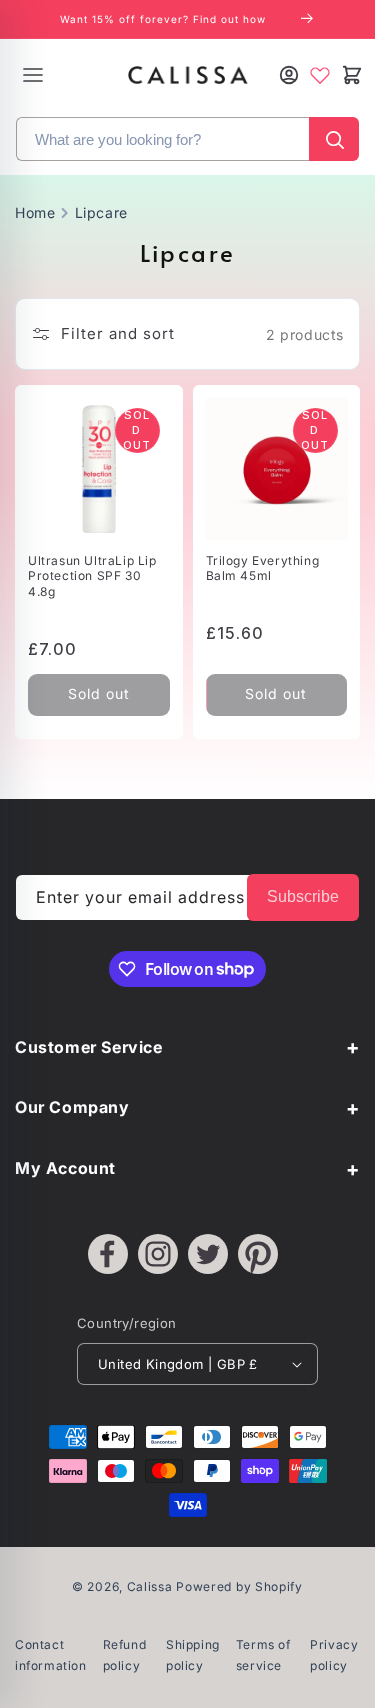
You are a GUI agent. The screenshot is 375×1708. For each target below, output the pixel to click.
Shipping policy (193, 1655)
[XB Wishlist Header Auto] (320, 75)
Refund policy (125, 1655)
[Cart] (351, 75)
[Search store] (334, 139)
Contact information (51, 1655)
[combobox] (162, 139)
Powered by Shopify (239, 1586)
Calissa (150, 1586)
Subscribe (303, 896)
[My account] (288, 75)
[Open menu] (33, 75)
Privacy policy (334, 1655)
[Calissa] (188, 75)
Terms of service (263, 1655)
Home (35, 212)
